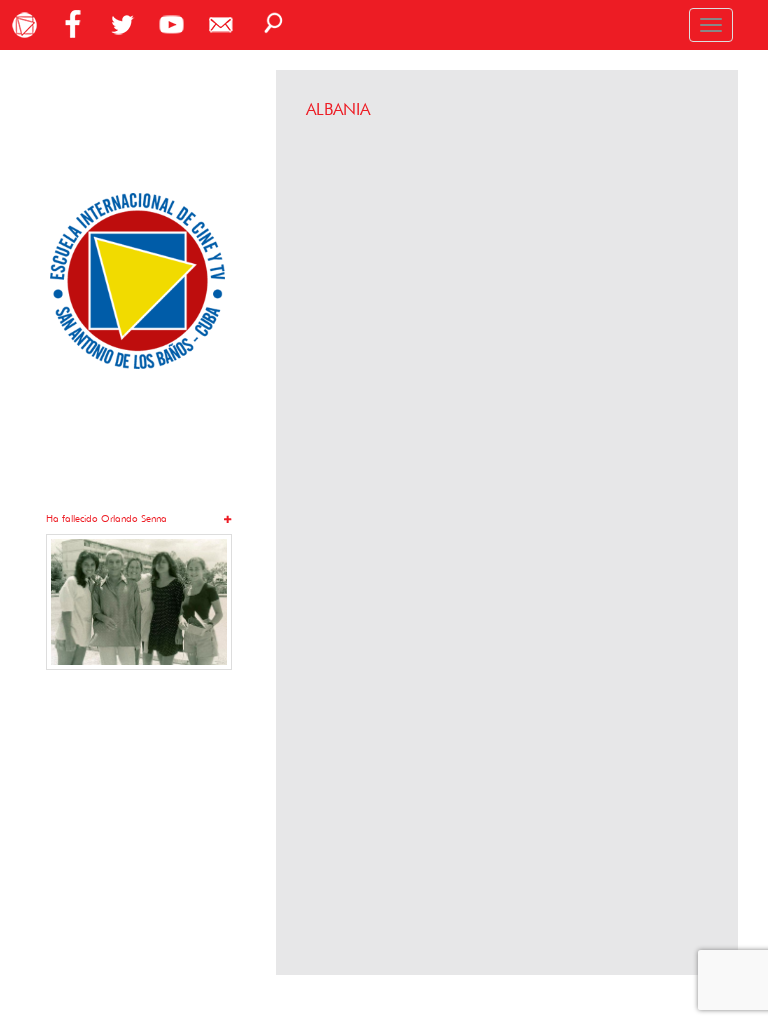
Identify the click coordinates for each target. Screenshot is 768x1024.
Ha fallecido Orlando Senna (106, 518)
